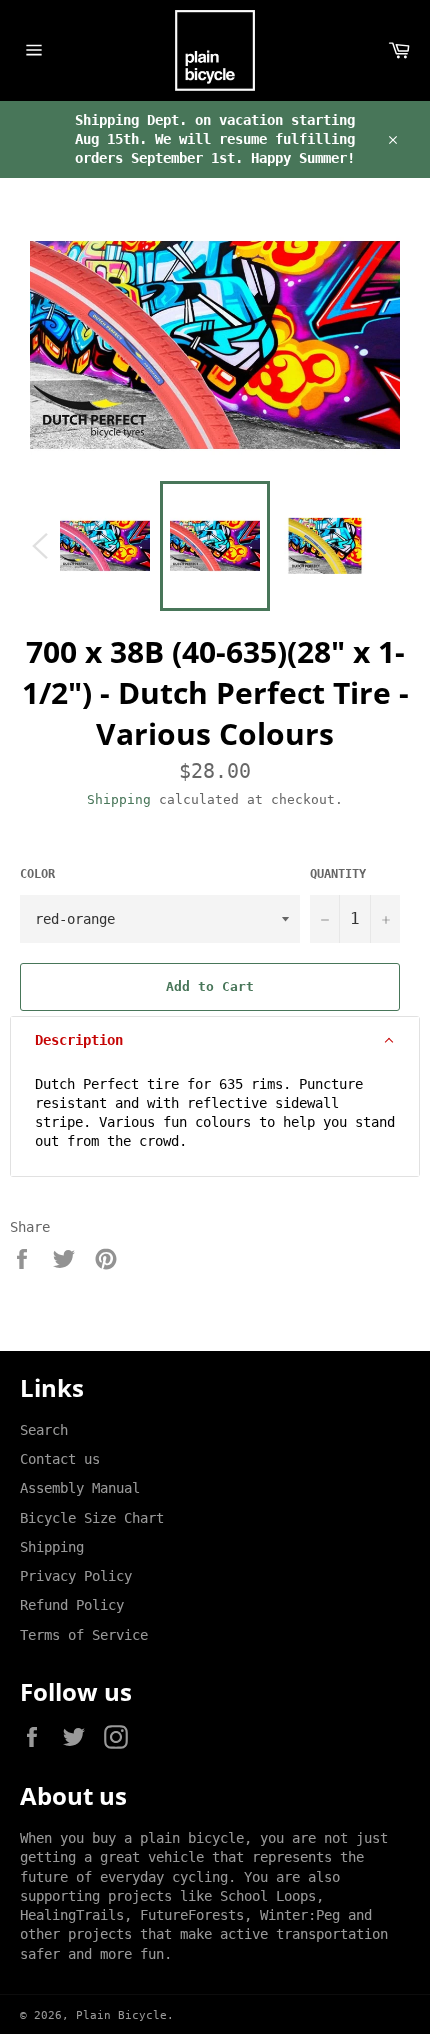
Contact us (60, 1459)
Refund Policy (72, 1605)
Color (37, 874)
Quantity (338, 874)
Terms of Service (84, 1635)
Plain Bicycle (121, 2015)
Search (44, 1430)
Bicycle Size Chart (92, 1518)
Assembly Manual (80, 1488)
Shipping (119, 799)
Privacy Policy (76, 1576)
